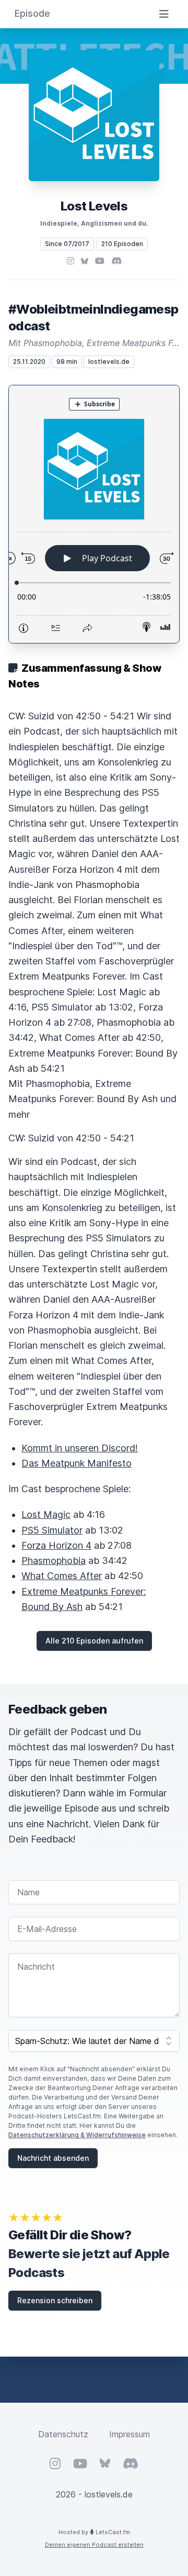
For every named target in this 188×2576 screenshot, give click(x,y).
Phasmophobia (54, 1561)
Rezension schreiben (55, 2300)
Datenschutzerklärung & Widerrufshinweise (77, 2135)
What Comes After (62, 1576)
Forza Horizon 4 (56, 1545)
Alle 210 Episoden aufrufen (94, 1641)
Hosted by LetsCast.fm (94, 2532)
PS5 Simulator (52, 1530)
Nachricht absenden (53, 2158)
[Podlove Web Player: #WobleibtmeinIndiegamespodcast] (94, 514)
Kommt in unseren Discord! (80, 1448)
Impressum (130, 2434)
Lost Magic (46, 1514)
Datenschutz (63, 2434)
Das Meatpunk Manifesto (77, 1463)
